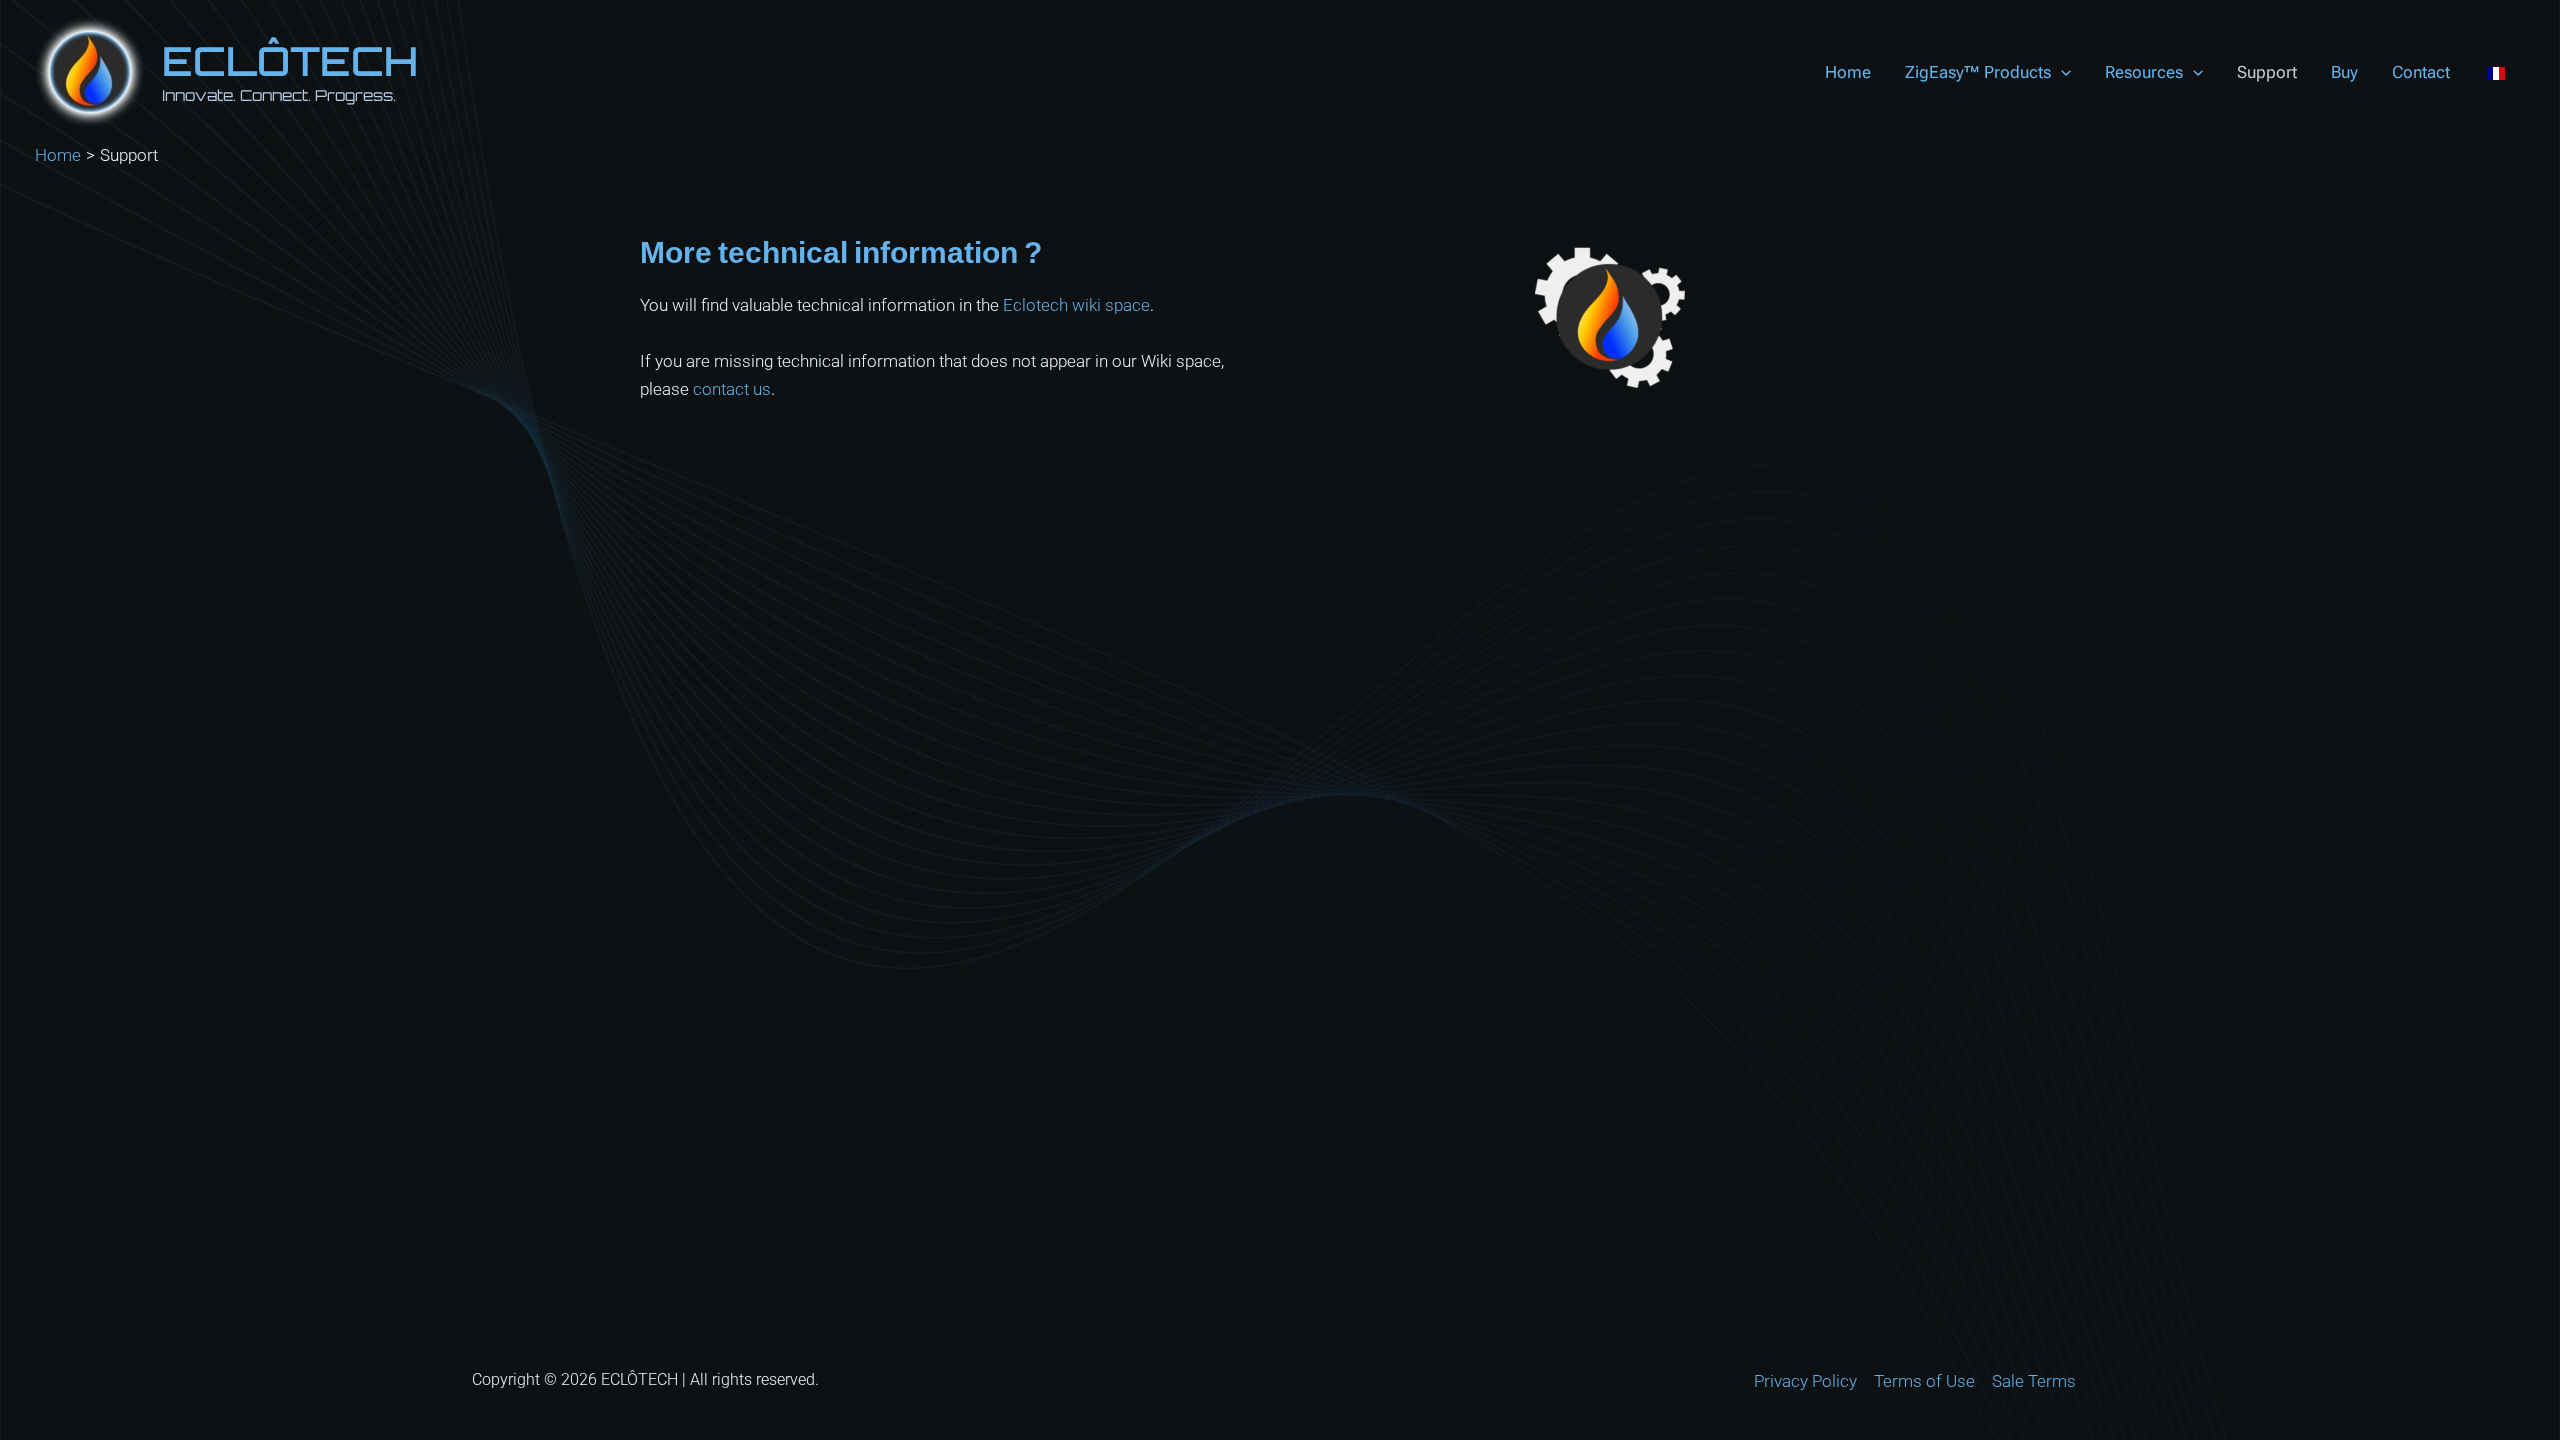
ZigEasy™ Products (1978, 72)
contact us (732, 389)
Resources (2144, 72)
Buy (2344, 72)
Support (2267, 72)
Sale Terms (2034, 1381)
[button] (2061, 72)
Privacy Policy (1805, 1381)
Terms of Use (1924, 1381)
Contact (2421, 72)
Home (1848, 72)
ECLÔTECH (290, 61)
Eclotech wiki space (1076, 305)
